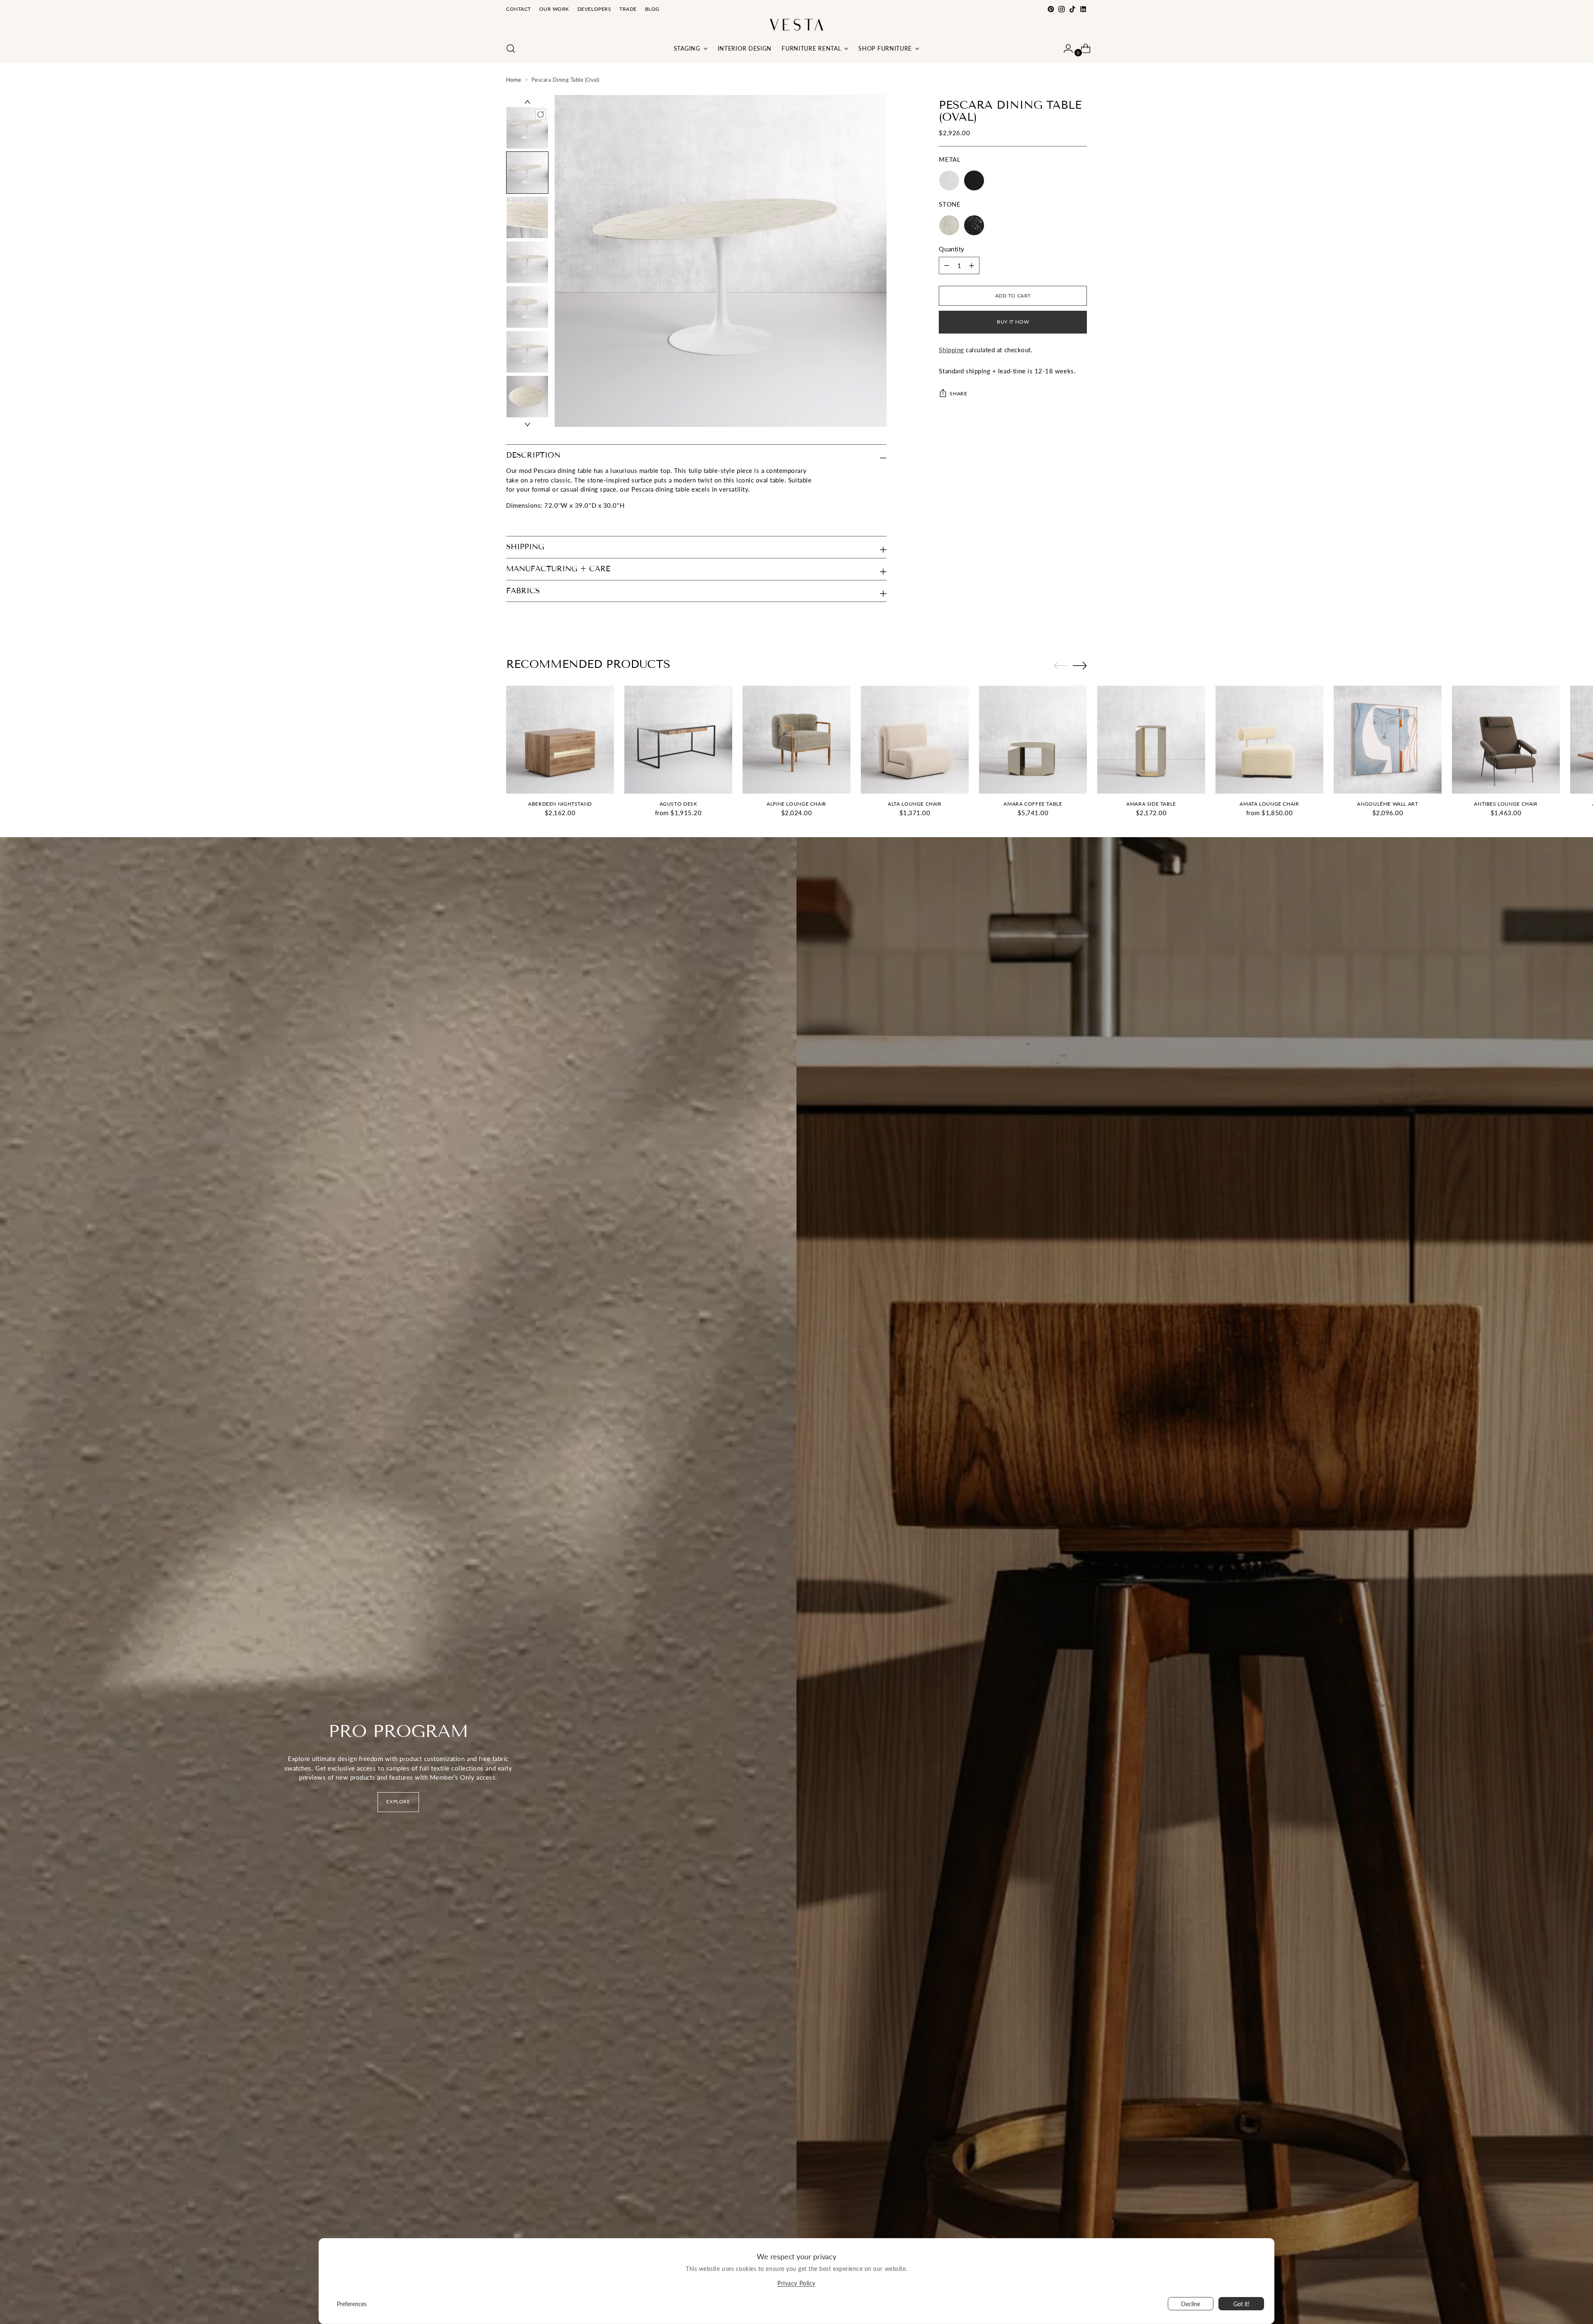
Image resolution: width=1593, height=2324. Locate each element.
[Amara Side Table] (1151, 740)
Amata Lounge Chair (1269, 804)
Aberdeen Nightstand (560, 804)
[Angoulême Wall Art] (1388, 740)
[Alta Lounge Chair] (915, 740)
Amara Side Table (1151, 804)
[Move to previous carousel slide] (1061, 666)
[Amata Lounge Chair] (1269, 740)
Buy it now (1013, 322)
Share (958, 393)
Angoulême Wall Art (1387, 804)
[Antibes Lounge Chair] (1506, 740)
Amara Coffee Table (1033, 804)
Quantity (951, 249)
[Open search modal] (511, 49)
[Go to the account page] (1065, 49)
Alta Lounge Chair (915, 804)
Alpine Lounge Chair (796, 804)
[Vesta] (796, 25)
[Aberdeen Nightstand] (560, 740)
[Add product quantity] (947, 266)
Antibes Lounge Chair (1506, 804)
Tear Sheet (521, 521)
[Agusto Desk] (678, 740)
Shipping (951, 350)
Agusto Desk (678, 804)
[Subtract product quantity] (972, 266)
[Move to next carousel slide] (1080, 665)
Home (514, 80)
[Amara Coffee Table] (1033, 740)
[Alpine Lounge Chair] (796, 740)
